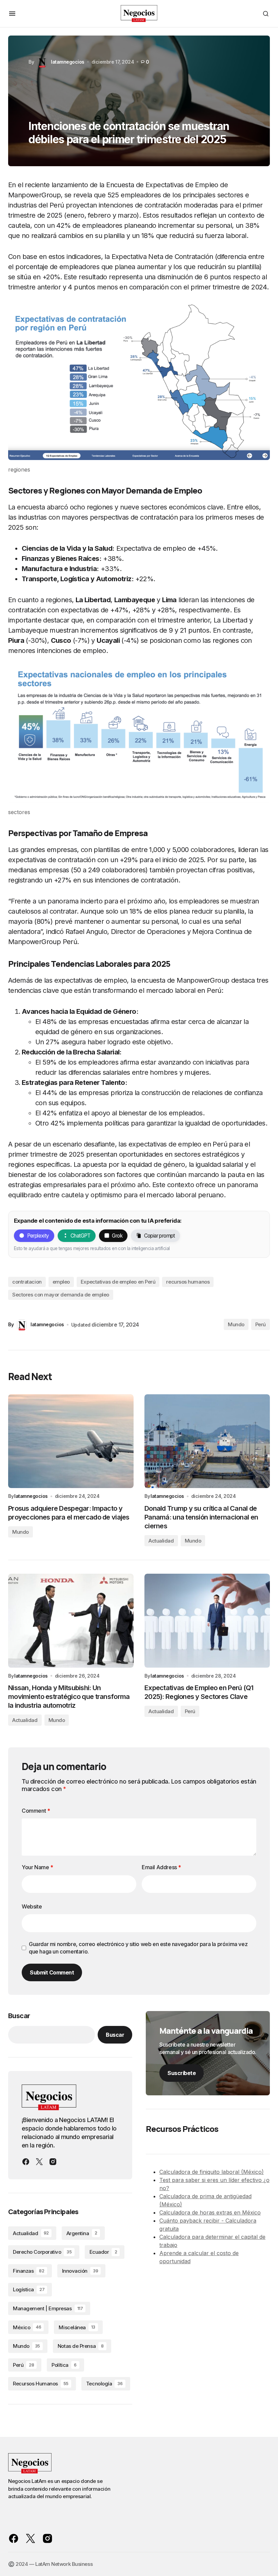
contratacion (27, 1282)
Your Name (37, 1867)
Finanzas (29, 2271)
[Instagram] (53, 2162)
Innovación (80, 2271)
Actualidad (161, 1541)
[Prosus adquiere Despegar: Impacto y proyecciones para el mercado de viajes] (71, 1441)
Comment (36, 1811)
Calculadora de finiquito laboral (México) (212, 2172)
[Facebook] (26, 2162)
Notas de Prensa (81, 2346)
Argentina (82, 2233)
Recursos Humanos (41, 2384)
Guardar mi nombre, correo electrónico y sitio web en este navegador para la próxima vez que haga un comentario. (138, 1948)
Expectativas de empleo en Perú (118, 1282)
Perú (261, 1324)
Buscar (19, 2016)
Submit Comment (52, 1972)
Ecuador (103, 2252)
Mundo (236, 1324)
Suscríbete (182, 2073)
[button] (12, 14)
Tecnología (104, 2384)
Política (64, 2365)
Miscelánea (77, 2327)
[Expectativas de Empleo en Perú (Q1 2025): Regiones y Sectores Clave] (207, 1621)
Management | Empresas (48, 2308)
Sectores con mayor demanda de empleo (61, 1295)
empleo (61, 1282)
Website (32, 1906)
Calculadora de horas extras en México (210, 2212)
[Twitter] (39, 2162)
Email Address (161, 1867)
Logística (29, 2289)
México (27, 2327)
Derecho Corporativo (42, 2252)
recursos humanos (188, 1282)
